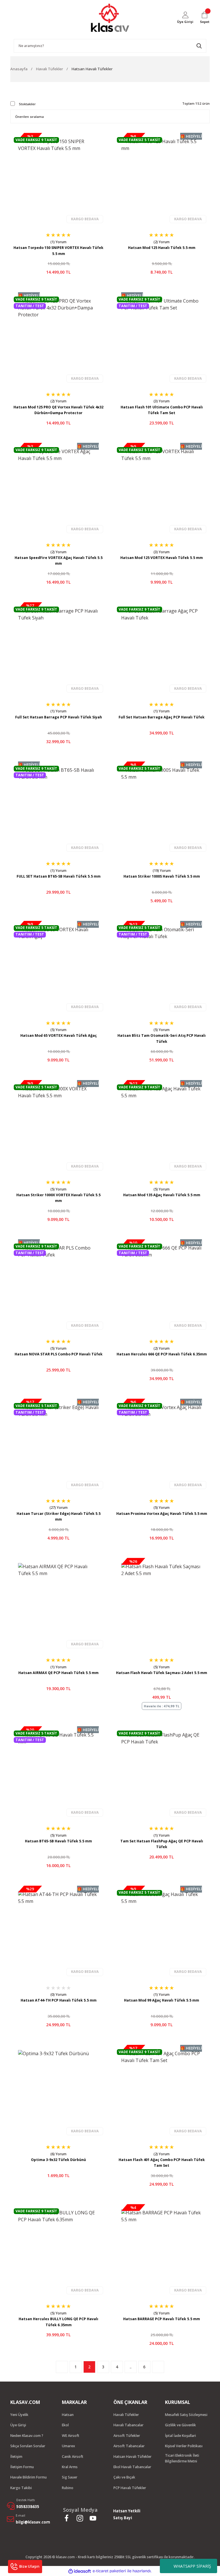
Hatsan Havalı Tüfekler (92, 69)
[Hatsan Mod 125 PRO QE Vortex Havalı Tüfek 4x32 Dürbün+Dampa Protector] (58, 338)
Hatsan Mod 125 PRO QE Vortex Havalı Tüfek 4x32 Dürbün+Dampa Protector (58, 410)
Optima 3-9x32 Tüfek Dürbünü (58, 2160)
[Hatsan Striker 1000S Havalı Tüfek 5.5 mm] (162, 807)
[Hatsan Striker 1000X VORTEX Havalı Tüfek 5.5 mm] (58, 1126)
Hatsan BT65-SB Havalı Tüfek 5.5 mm (58, 1841)
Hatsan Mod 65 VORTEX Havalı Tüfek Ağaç (59, 1035)
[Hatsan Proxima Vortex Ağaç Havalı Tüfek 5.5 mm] (162, 1444)
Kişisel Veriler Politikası (184, 2446)
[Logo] (110, 18)
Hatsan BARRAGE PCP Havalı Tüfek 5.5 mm (162, 2319)
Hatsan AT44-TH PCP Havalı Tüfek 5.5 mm (59, 2000)
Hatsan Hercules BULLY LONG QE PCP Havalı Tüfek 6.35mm (58, 2322)
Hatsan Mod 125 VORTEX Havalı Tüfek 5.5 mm (162, 558)
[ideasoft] (80, 2571)
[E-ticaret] (109, 2571)
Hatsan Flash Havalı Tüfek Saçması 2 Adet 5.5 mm (162, 1673)
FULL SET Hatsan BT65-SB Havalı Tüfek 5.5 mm (59, 876)
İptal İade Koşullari (180, 2436)
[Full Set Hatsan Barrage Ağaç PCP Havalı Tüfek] (162, 648)
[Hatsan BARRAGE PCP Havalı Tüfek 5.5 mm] (162, 2250)
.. (131, 2367)
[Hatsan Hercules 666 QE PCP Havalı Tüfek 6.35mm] (162, 1285)
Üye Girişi (18, 2425)
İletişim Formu (22, 2467)
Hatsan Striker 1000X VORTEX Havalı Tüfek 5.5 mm (58, 1198)
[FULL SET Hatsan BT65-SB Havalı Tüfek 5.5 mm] (58, 807)
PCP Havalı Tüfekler (130, 2488)
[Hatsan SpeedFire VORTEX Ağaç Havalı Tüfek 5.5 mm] (58, 488)
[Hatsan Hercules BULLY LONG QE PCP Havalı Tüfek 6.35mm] (58, 2250)
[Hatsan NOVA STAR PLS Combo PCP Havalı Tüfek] (58, 1285)
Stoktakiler (27, 104)
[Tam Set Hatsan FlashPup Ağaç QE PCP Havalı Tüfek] (162, 1772)
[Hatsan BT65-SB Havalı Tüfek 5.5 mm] (58, 1772)
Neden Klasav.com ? (27, 2436)
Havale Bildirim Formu (29, 2477)
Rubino (68, 2488)
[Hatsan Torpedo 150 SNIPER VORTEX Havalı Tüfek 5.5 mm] (58, 178)
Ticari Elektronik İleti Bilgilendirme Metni (182, 2458)
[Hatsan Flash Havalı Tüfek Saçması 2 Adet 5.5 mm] (162, 1603)
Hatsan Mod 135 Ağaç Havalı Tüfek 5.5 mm (162, 1195)
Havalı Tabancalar (128, 2425)
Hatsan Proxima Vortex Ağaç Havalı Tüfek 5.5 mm (162, 1514)
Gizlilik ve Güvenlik (180, 2425)
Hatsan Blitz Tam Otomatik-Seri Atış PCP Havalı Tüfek (162, 1038)
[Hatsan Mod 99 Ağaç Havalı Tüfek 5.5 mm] (162, 1931)
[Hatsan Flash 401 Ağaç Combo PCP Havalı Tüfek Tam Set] (162, 2090)
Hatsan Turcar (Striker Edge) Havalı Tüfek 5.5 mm (59, 1516)
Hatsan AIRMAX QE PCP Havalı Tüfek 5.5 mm (58, 1673)
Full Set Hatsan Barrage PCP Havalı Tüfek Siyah (59, 717)
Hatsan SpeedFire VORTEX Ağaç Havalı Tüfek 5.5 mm (59, 561)
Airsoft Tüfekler (127, 2436)
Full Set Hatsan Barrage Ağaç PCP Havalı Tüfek (162, 717)
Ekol (65, 2425)
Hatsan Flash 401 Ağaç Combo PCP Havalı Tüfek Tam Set (162, 2163)
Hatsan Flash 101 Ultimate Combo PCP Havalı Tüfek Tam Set (162, 410)
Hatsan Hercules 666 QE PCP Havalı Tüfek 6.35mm (162, 1354)
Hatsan (68, 2415)
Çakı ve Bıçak (124, 2477)
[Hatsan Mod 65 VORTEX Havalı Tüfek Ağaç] (58, 967)
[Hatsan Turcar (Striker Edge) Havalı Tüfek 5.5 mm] (58, 1444)
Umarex (68, 2446)
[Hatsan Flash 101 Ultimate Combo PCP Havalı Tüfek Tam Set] (162, 338)
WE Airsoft (71, 2436)
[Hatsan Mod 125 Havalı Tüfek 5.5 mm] (162, 178)
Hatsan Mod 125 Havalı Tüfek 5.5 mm (162, 248)
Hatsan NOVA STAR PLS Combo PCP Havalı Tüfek (59, 1354)
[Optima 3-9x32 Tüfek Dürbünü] (58, 2090)
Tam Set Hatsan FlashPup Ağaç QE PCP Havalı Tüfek (162, 1844)
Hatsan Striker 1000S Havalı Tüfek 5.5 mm (162, 876)
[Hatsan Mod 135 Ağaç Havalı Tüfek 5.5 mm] (162, 1126)
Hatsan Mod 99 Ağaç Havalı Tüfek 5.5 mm (162, 2000)
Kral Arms (70, 2467)
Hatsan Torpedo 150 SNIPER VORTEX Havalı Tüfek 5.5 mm (58, 251)
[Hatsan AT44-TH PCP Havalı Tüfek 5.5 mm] (58, 1931)
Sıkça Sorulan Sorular (28, 2446)
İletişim (16, 2457)
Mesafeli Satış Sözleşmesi (186, 2415)
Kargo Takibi (21, 2488)
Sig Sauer (70, 2477)
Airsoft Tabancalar (129, 2446)
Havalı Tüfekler (126, 2415)
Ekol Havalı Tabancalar (132, 2467)
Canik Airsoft (73, 2457)
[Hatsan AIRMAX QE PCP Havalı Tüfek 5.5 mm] (58, 1603)
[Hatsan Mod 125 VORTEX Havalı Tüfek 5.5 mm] (162, 488)
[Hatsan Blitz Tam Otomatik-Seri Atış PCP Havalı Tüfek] (162, 967)
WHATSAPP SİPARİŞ (192, 2566)
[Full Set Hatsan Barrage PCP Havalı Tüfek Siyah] (58, 648)
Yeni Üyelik (19, 2415)
